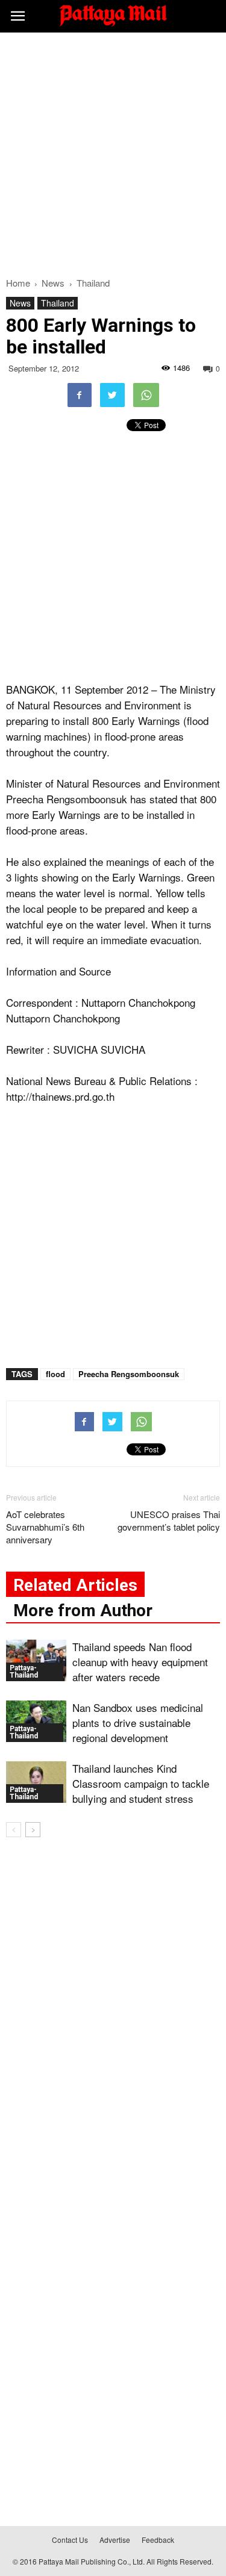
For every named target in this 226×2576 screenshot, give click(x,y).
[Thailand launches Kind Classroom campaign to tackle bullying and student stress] (36, 1782)
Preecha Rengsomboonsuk (129, 1374)
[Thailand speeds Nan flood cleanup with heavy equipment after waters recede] (36, 1660)
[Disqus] (113, 2020)
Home (18, 283)
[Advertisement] (113, 151)
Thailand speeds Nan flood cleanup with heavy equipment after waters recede (140, 1662)
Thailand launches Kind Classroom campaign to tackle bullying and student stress (141, 1783)
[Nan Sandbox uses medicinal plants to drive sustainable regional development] (36, 1721)
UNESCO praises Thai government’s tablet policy (169, 1520)
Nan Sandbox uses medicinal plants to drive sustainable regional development (138, 1722)
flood (55, 1374)
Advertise (115, 2540)
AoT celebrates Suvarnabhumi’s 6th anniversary (45, 1527)
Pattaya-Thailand (24, 1672)
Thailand (58, 303)
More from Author (83, 1610)
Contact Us (70, 2540)
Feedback (158, 2540)
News (20, 303)
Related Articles (75, 1585)
